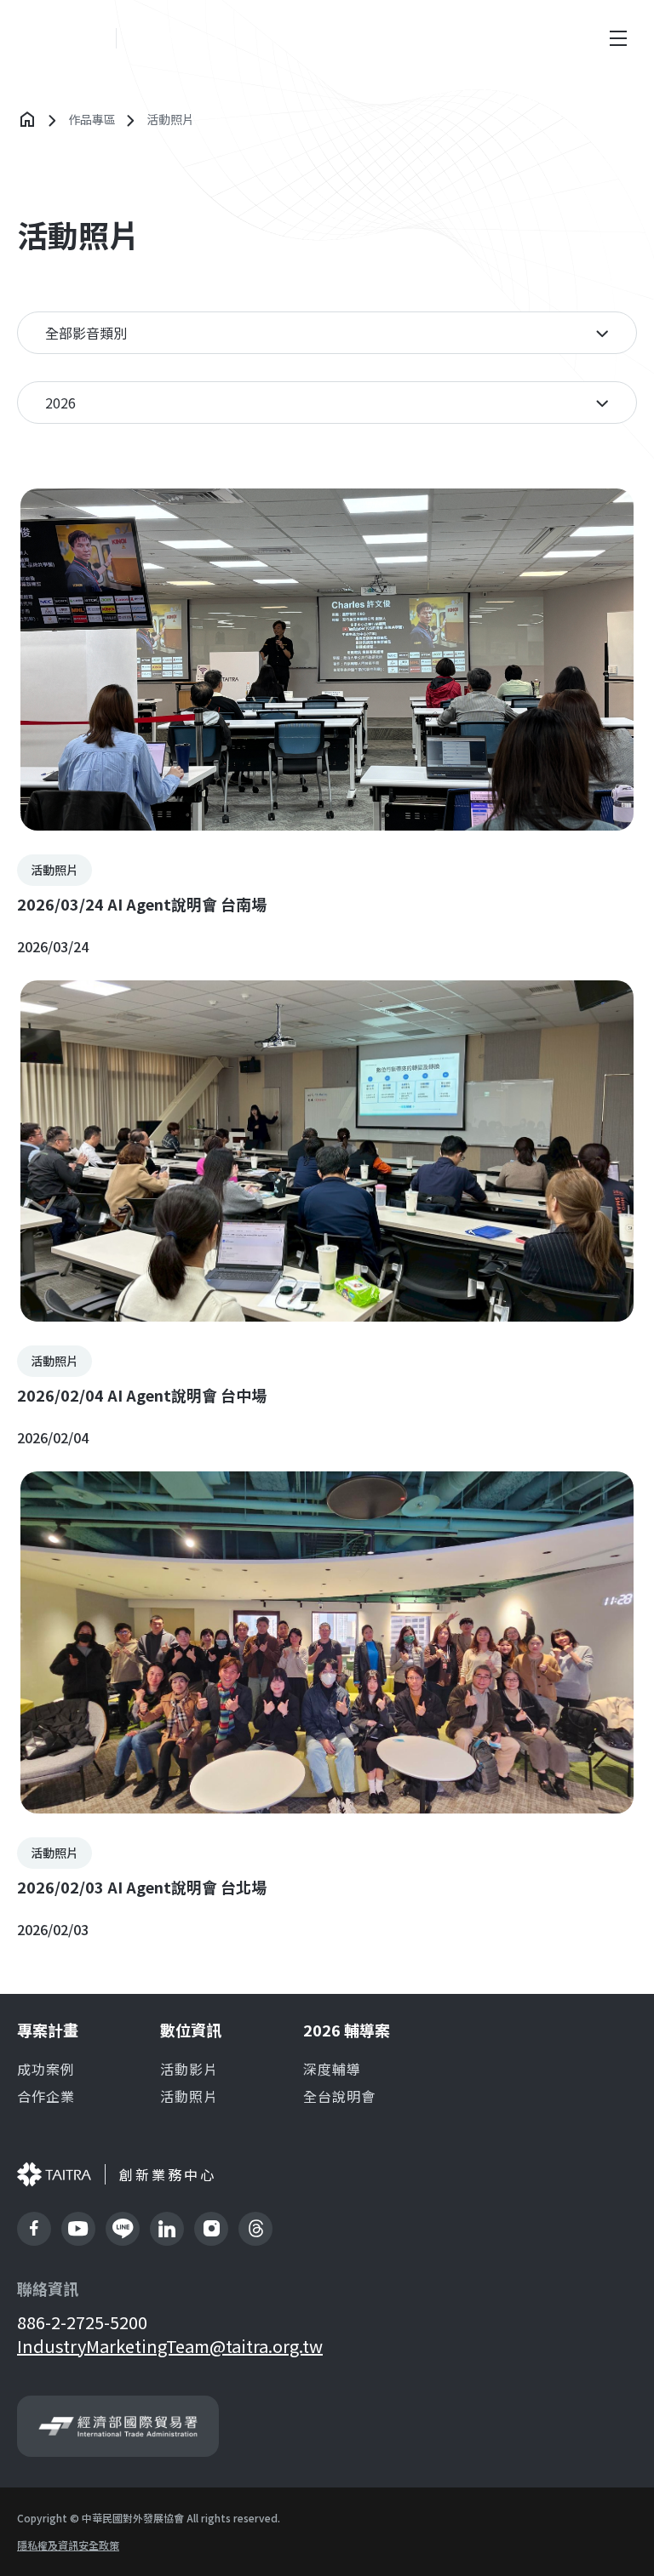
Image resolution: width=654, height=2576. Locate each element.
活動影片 (189, 2069)
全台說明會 (339, 2096)
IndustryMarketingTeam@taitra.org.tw (170, 2346)
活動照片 (189, 2096)
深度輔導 (332, 2069)
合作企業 (46, 2096)
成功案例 (46, 2069)
